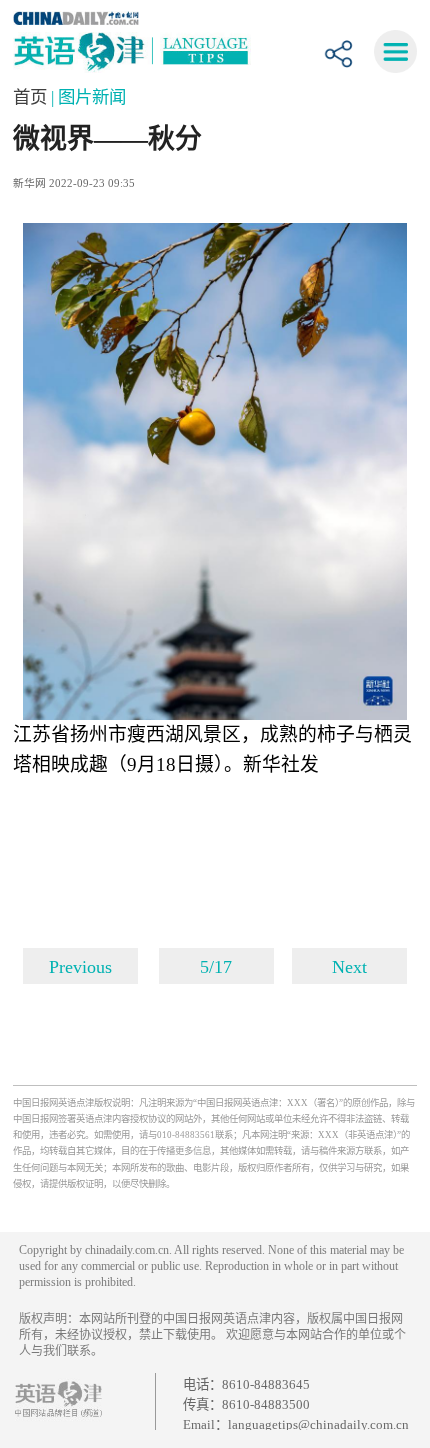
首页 (32, 97)
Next (349, 967)
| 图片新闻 (88, 97)
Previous (80, 967)
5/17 (216, 967)
